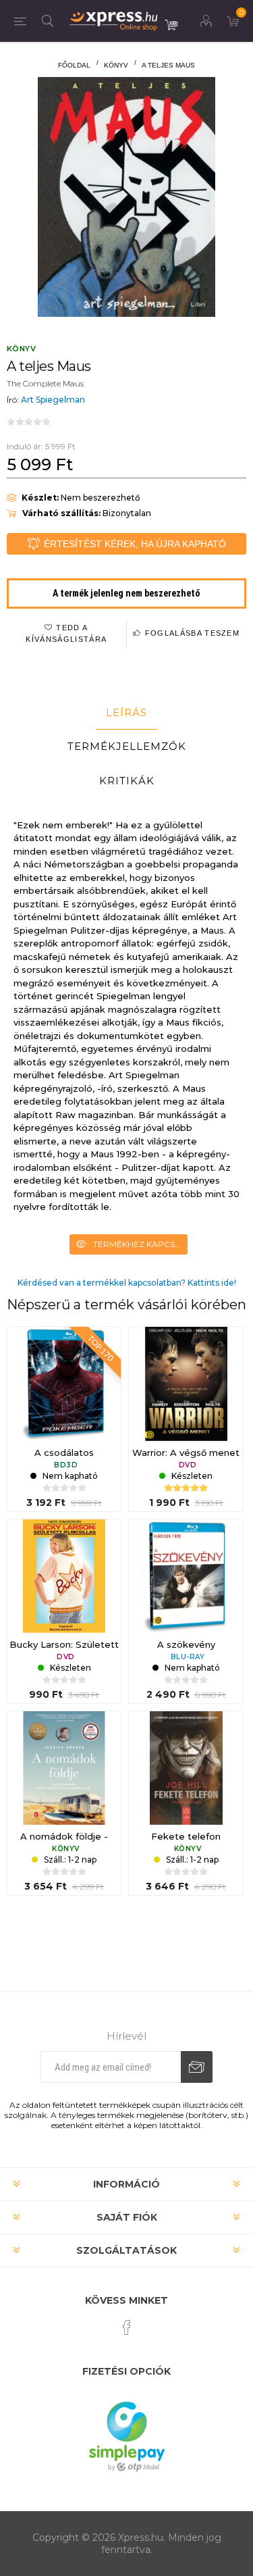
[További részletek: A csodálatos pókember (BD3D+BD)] (64, 1384)
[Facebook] (127, 2327)
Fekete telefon (186, 1836)
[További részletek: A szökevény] (186, 1576)
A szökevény (186, 1644)
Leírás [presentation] (126, 712)
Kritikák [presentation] (127, 781)
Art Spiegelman (53, 400)
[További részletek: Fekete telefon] (186, 1768)
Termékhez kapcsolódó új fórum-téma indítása (140, 1244)
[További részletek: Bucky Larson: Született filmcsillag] (64, 1576)
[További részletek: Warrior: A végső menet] (186, 1384)
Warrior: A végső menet (186, 1453)
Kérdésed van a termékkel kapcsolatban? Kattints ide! (127, 1283)
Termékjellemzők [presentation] (127, 746)
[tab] (126, 713)
